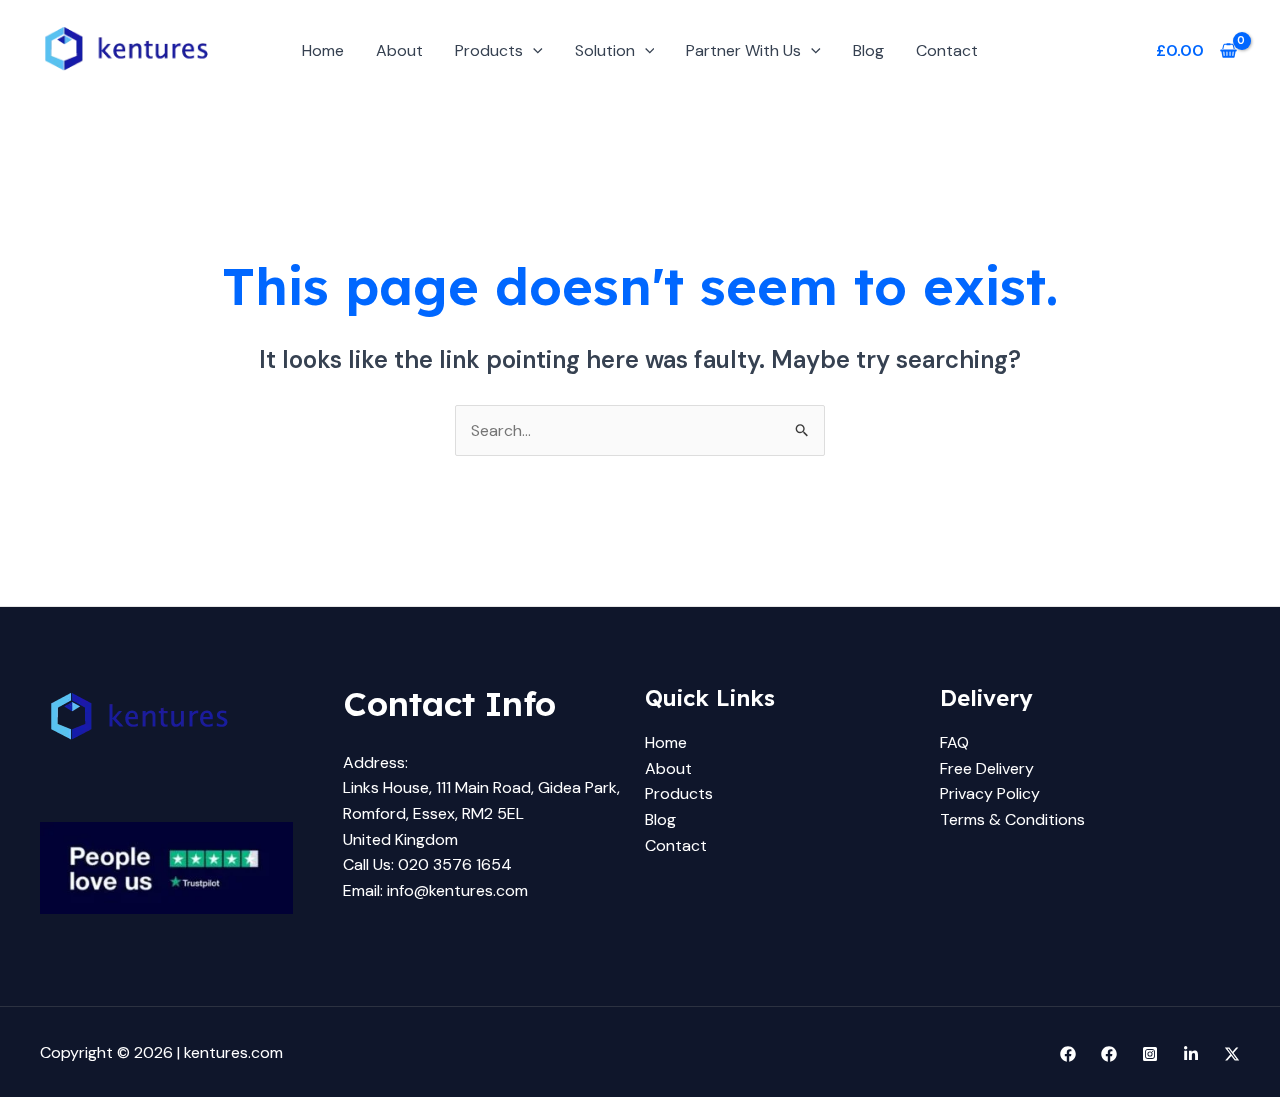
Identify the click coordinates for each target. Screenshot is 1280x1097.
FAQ (954, 742)
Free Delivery (987, 768)
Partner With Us (743, 50)
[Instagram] (1150, 1054)
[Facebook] (1068, 1054)
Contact (947, 50)
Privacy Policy (990, 793)
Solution (605, 50)
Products (489, 50)
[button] (533, 50)
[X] (1232, 1054)
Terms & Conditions (1012, 819)
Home (323, 50)
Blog (868, 50)
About (399, 50)
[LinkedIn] (1191, 1054)
